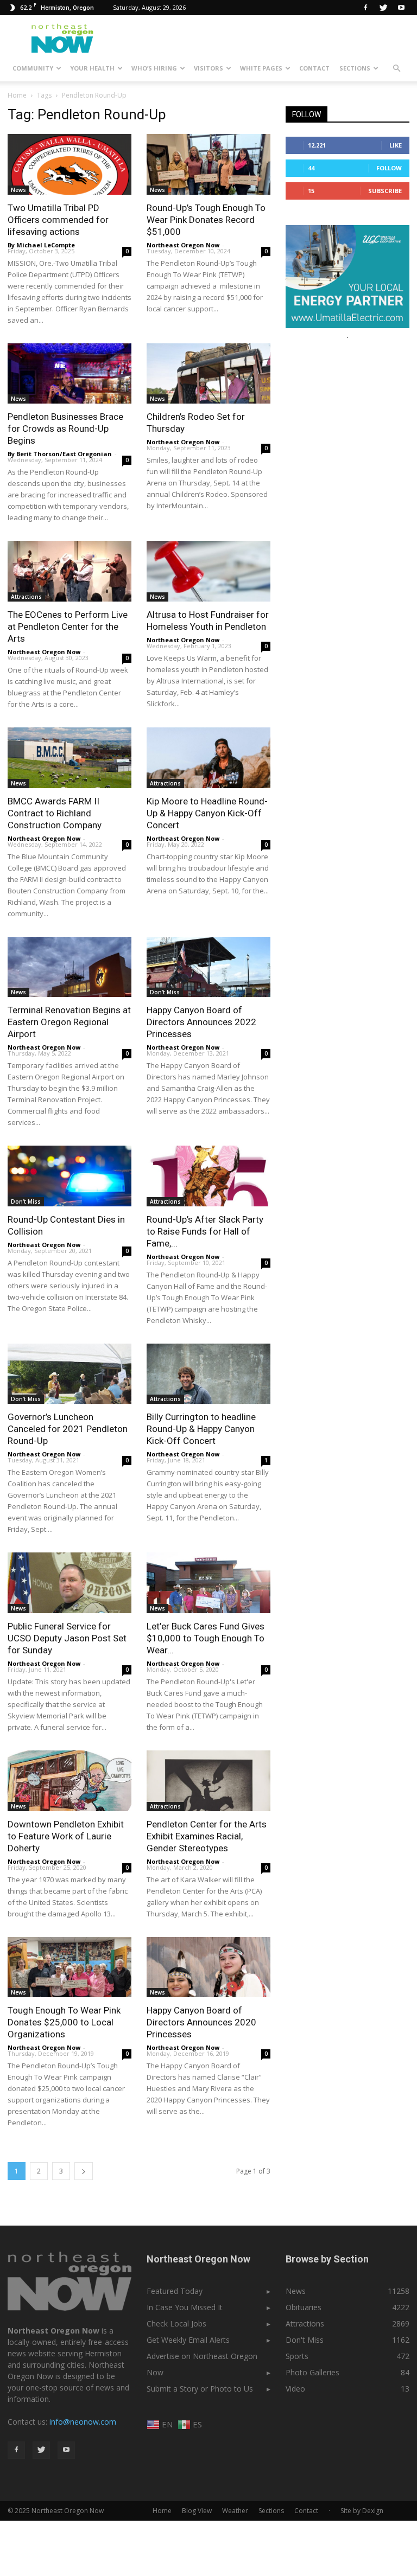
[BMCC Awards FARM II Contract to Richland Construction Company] (69, 758)
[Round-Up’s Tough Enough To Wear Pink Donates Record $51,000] (208, 164)
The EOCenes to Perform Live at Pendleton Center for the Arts (68, 627)
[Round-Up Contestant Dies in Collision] (69, 1176)
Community (33, 68)
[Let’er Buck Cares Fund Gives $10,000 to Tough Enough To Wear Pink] (208, 1583)
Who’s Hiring (154, 68)
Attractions (26, 597)
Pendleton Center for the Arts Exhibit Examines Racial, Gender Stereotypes (207, 1836)
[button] (396, 68)
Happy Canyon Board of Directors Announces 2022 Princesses (201, 1022)
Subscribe (385, 191)
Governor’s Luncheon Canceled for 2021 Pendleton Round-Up (68, 1429)
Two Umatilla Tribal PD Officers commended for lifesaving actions (58, 220)
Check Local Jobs (176, 2323)
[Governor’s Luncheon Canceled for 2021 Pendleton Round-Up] (69, 1374)
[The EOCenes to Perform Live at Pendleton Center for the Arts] (69, 571)
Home (17, 95)
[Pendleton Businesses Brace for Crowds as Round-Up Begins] (69, 374)
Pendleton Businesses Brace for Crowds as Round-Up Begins (65, 429)
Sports (297, 2356)
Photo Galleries (312, 2372)
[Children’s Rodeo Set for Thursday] (208, 374)
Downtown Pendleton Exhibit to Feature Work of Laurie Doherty (66, 1836)
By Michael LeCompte (41, 245)
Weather (235, 2511)
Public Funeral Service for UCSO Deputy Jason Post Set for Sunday (67, 1638)
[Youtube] (401, 8)
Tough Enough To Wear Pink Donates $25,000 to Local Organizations (64, 2022)
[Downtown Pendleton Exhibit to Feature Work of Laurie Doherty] (69, 1781)
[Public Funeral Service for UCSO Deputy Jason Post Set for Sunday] (69, 1583)
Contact (314, 68)
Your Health (92, 68)
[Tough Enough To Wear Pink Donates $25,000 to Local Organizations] (69, 1967)
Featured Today (175, 2291)
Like (396, 145)
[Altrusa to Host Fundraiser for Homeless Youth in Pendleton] (208, 571)
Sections (355, 68)
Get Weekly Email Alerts (188, 2340)
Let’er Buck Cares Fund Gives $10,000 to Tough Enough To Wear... (206, 1638)
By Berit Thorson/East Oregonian (60, 454)
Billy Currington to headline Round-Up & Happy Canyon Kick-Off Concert (201, 1429)
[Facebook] (365, 8)
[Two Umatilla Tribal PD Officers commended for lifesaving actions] (69, 164)
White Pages (261, 68)
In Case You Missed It (185, 2307)
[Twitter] (383, 8)
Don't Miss (165, 992)
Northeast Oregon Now (183, 245)
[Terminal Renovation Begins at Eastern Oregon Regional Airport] (69, 967)
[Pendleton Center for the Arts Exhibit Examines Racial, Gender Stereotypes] (208, 1781)
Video (295, 2389)
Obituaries (304, 2307)
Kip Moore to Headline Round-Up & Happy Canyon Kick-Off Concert (207, 813)
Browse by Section (327, 2259)
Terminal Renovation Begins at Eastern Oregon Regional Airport (69, 1022)
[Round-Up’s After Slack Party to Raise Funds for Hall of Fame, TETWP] (208, 1176)
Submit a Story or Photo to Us (200, 2389)
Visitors (208, 68)
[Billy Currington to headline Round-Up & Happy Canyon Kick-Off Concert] (208, 1374)
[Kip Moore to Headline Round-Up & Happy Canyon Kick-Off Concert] (208, 758)
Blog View (197, 2511)
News (18, 190)
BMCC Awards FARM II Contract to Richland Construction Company (55, 813)
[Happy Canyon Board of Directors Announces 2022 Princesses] (208, 967)
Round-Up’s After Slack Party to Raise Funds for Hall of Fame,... (205, 1231)
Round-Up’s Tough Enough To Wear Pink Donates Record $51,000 (206, 220)
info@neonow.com (83, 2422)
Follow (389, 168)
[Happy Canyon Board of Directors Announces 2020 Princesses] (208, 1967)
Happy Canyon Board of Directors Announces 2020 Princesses (201, 2022)
